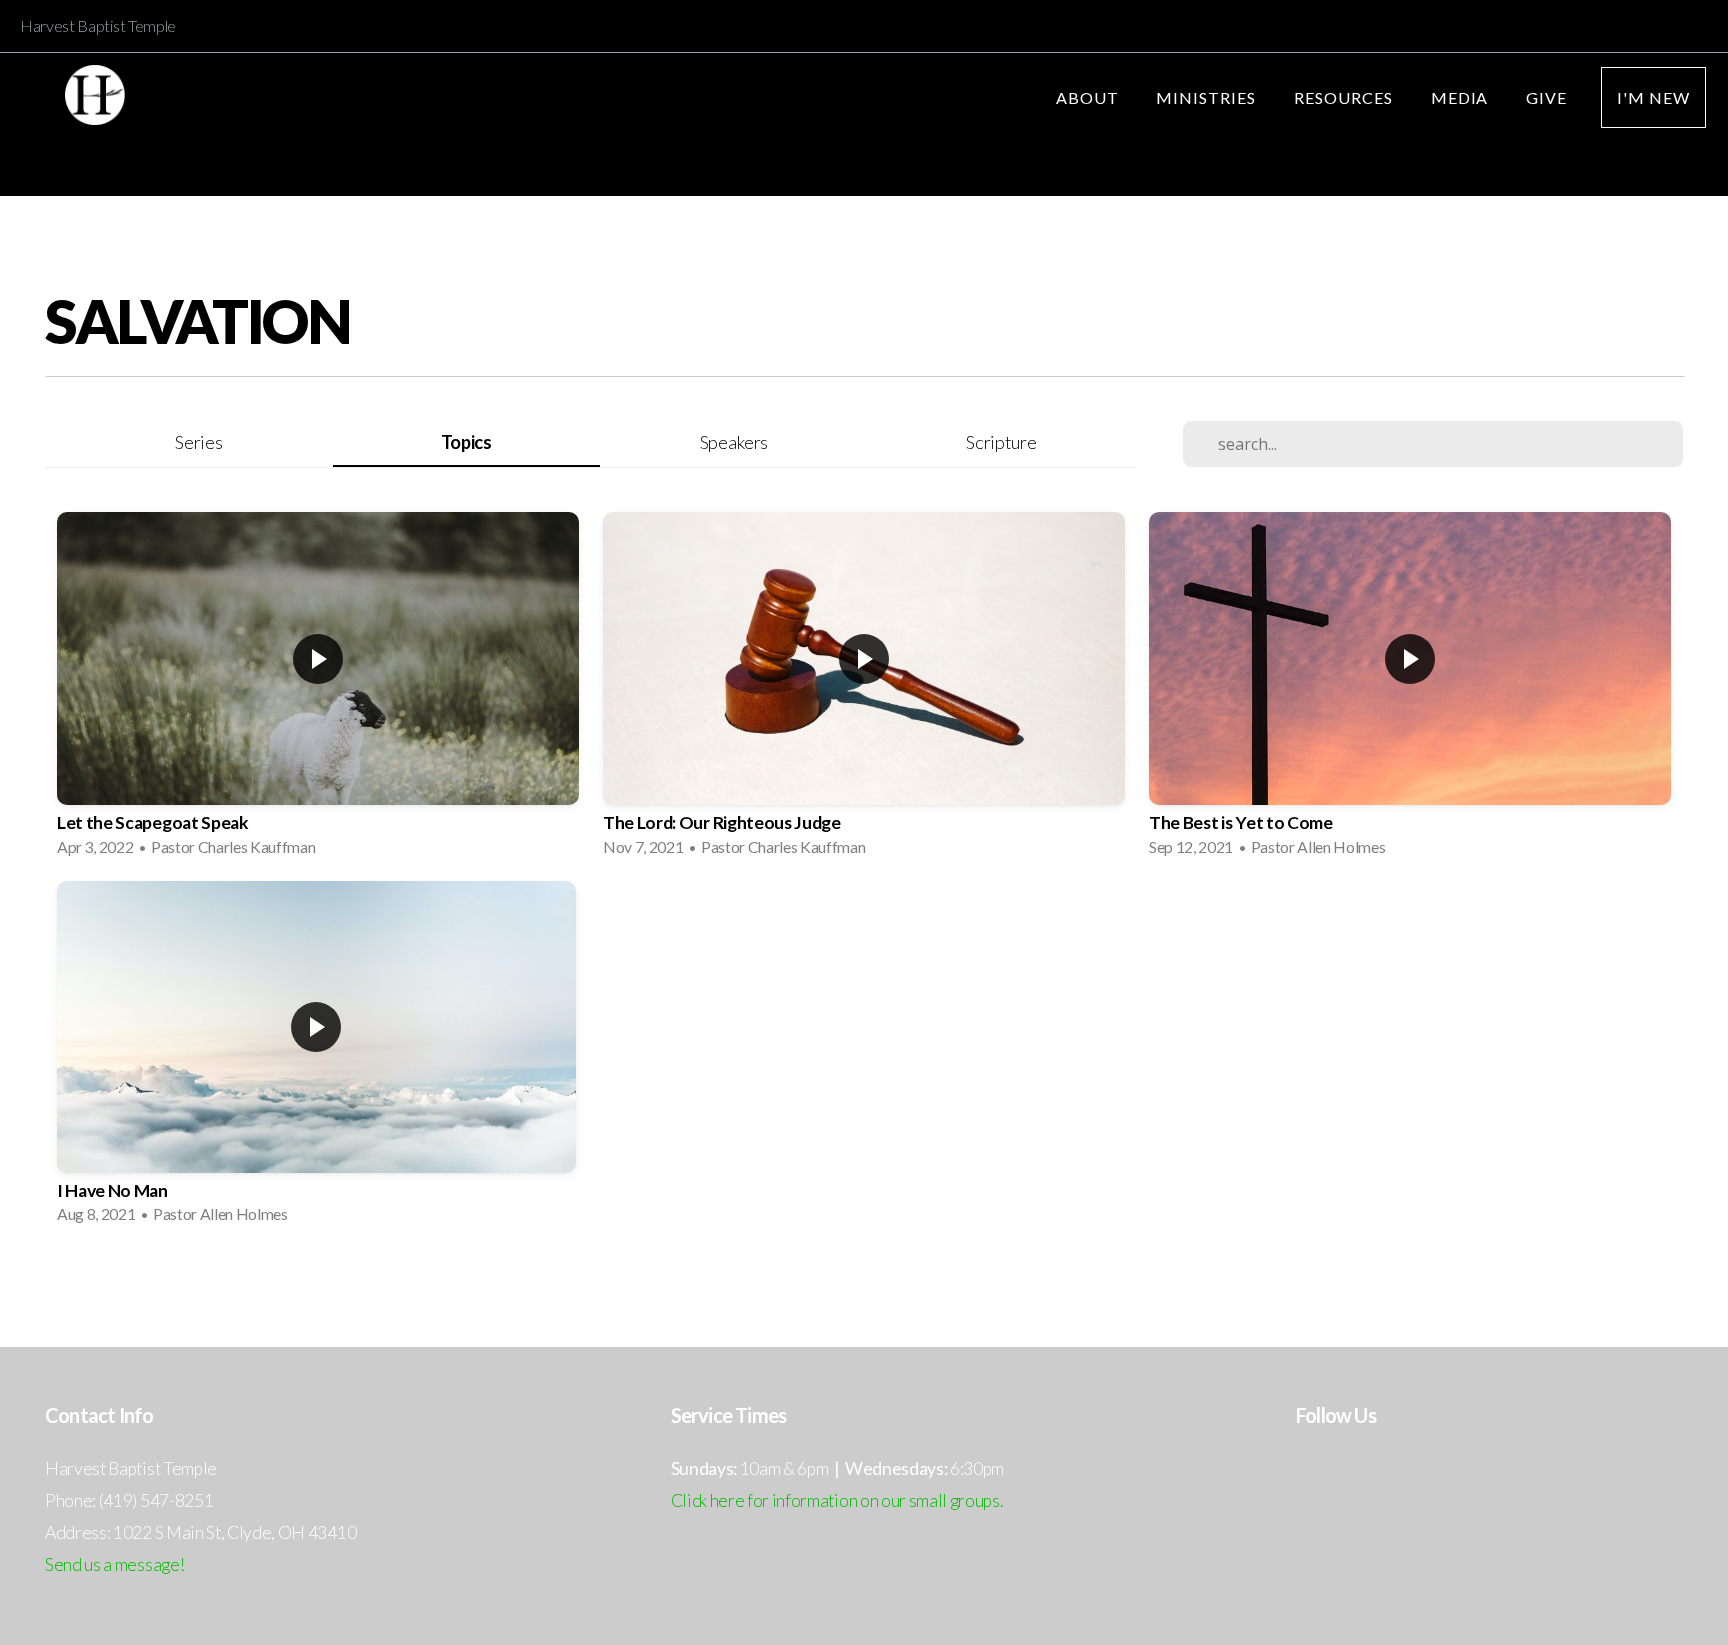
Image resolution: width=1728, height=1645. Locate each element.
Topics (466, 442)
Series (198, 442)
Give (1546, 97)
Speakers (734, 442)
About (1089, 97)
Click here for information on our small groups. (837, 1500)
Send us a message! (114, 1564)
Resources (1345, 97)
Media (1462, 97)
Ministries (1208, 97)
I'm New (1653, 97)
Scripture (1001, 442)
